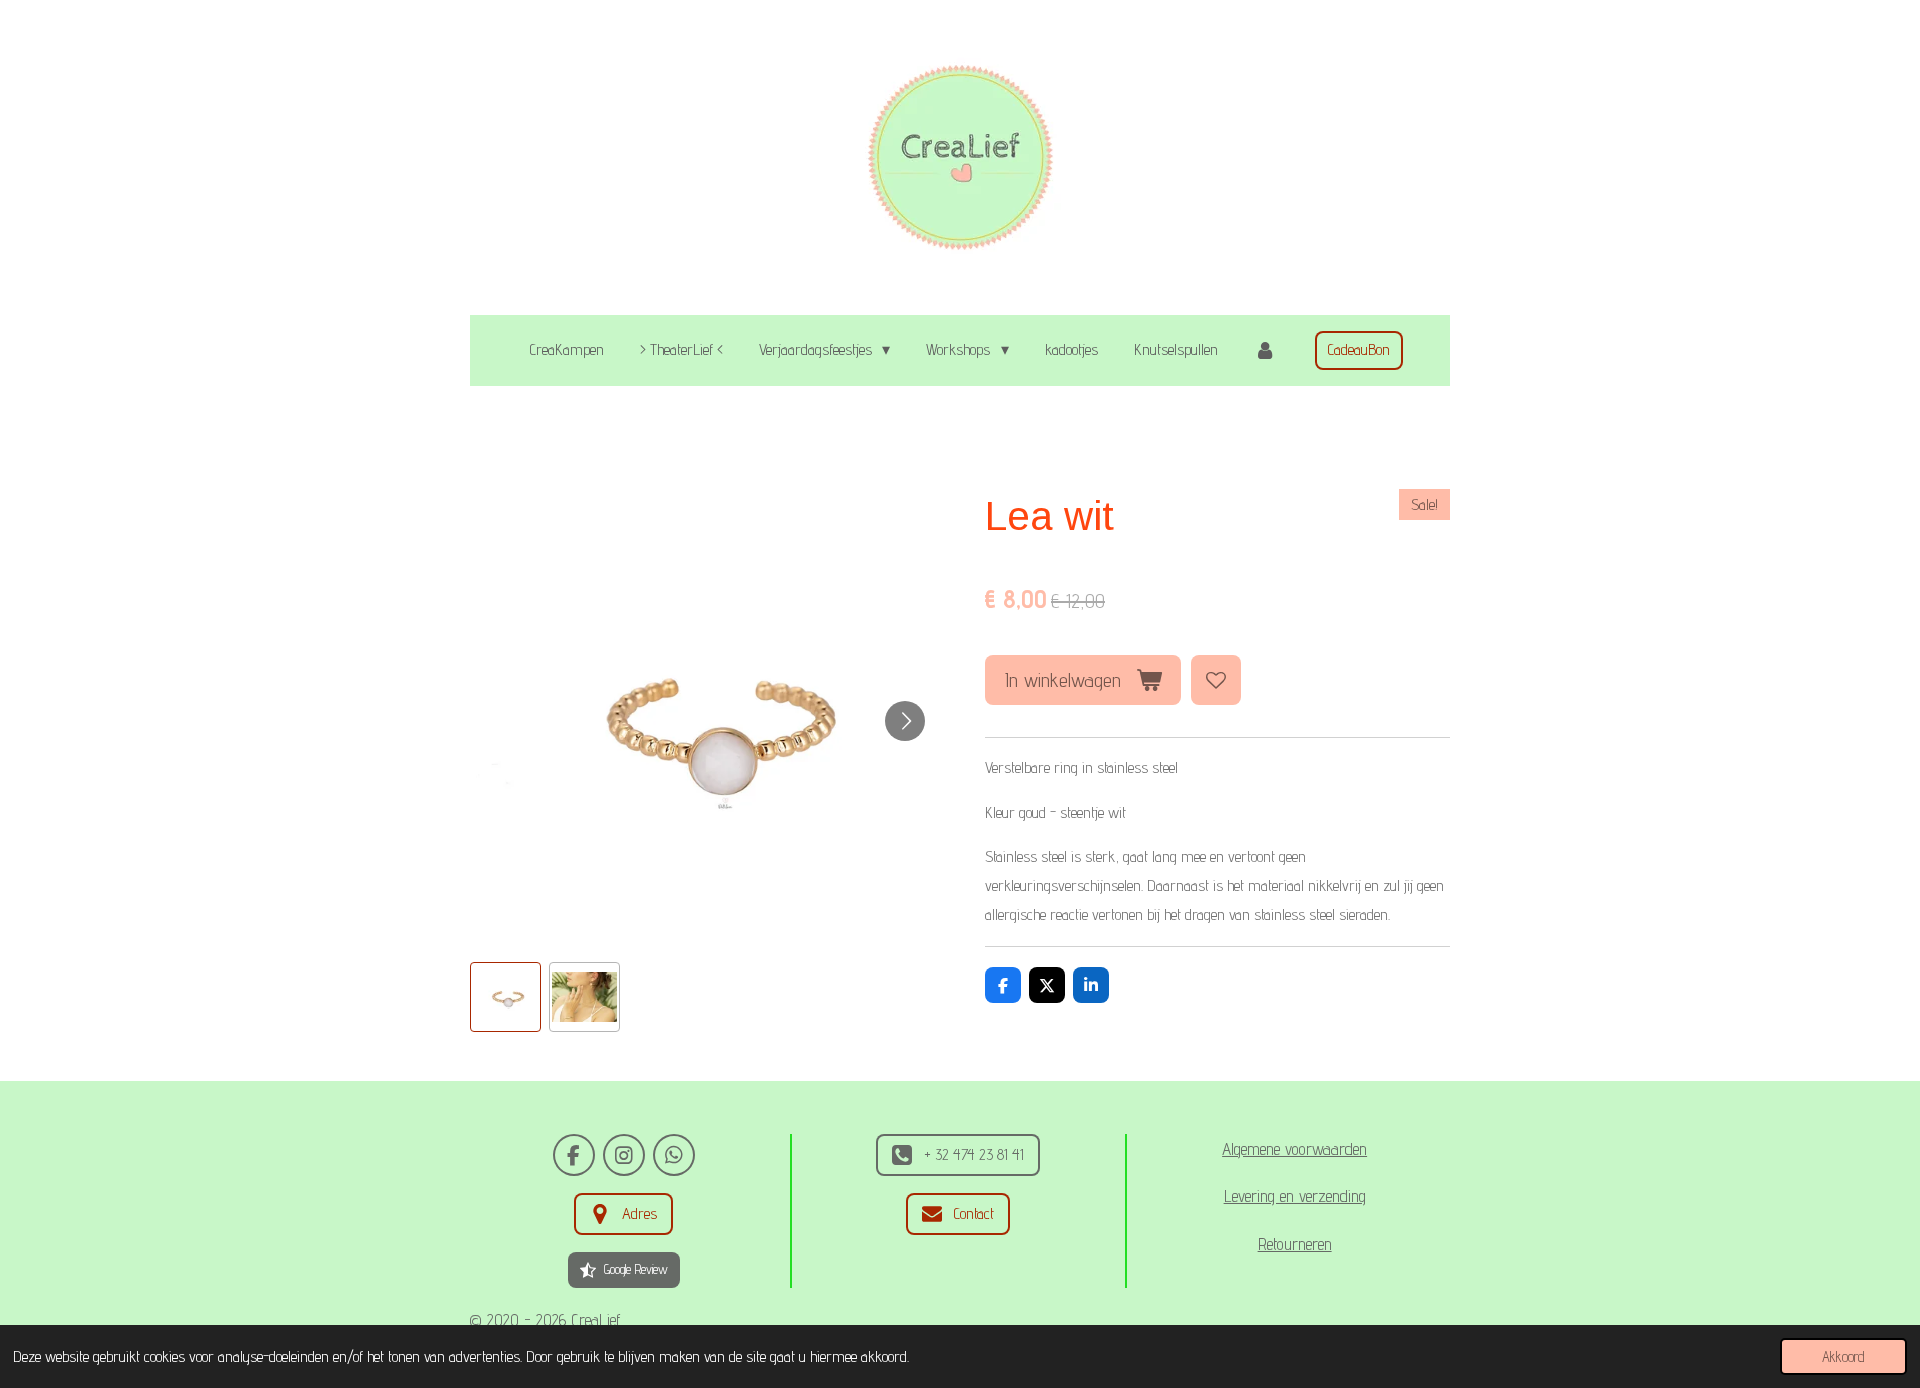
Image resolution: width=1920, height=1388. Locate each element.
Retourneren (1295, 1244)
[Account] (1265, 350)
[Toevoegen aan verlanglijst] (1216, 680)
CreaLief (596, 1320)
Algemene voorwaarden (1294, 1149)
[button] (505, 997)
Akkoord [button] (1843, 1356)
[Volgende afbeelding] (905, 721)
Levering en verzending (1295, 1196)
